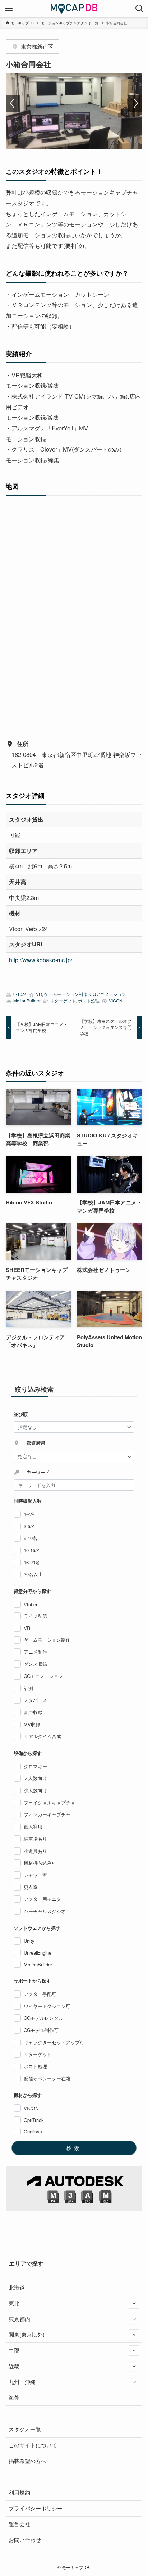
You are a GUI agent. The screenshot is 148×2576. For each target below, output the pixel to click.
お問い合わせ (25, 2540)
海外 (14, 2397)
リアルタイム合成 (42, 1736)
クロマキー (35, 1766)
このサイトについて (33, 2445)
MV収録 (32, 1724)
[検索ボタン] (139, 9)
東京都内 (19, 2319)
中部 (14, 2350)
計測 (28, 1688)
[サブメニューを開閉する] (134, 2303)
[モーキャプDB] (74, 9)
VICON (116, 1001)
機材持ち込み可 (40, 1863)
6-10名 (20, 994)
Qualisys (33, 2131)
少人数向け (35, 1790)
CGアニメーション (108, 994)
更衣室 (31, 1887)
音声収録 (33, 1712)
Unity (29, 1941)
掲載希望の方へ (27, 2461)
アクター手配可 (40, 1994)
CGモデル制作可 (41, 2030)
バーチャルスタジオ (45, 1911)
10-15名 (32, 1550)
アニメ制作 (35, 1652)
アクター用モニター (45, 1899)
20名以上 (33, 1574)
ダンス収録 (35, 1664)
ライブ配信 (35, 1616)
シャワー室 (35, 1875)
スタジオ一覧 (25, 2429)
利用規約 (19, 2492)
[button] (13, 103)
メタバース (35, 1700)
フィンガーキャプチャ (47, 1814)
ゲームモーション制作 (66, 994)
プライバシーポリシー (36, 2508)
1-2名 (29, 1514)
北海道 (17, 2287)
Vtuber (31, 1604)
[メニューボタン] (9, 9)
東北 (14, 2303)
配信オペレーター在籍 (47, 2078)
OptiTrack (34, 2120)
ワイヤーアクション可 (47, 2006)
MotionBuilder (27, 1001)
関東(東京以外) (27, 2334)
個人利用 (33, 1826)
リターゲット (63, 1001)
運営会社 (19, 2524)
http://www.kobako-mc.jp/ (41, 960)
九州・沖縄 (22, 2382)
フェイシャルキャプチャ (49, 1802)
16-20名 (32, 1562)
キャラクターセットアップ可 (54, 2042)
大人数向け (35, 1778)
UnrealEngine (38, 1953)
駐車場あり (35, 1839)
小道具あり (35, 1851)
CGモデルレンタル (43, 2018)
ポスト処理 (89, 1001)
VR (39, 994)
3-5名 (29, 1526)
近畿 (14, 2366)
